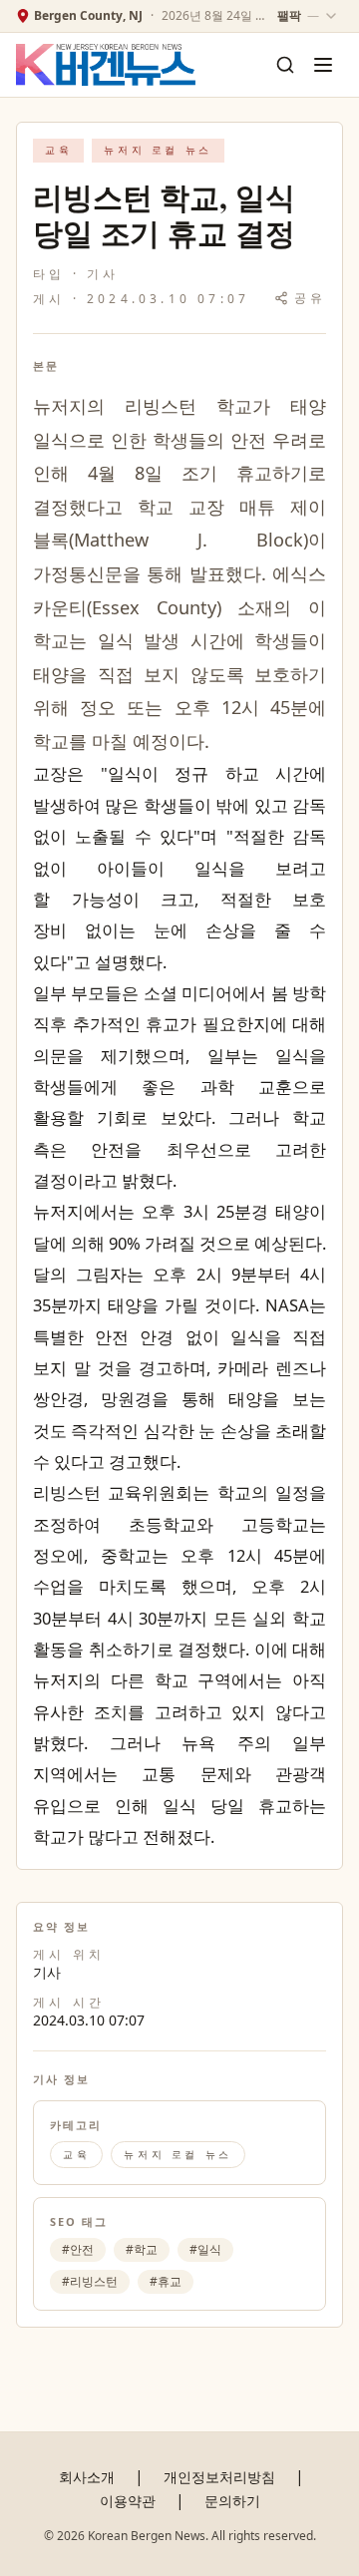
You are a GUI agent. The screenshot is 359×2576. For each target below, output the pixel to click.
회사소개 (87, 2477)
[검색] (285, 65)
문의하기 (232, 2501)
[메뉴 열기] (323, 65)
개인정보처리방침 (219, 2477)
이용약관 (128, 2501)
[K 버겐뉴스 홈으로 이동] (106, 65)
